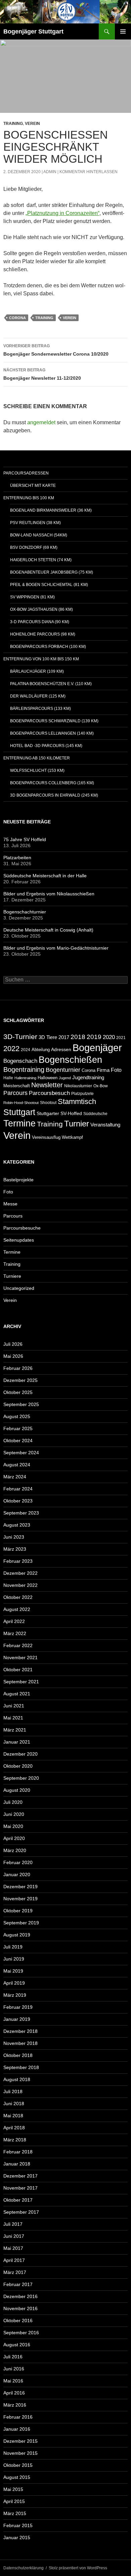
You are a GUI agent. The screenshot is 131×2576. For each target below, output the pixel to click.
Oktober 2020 (18, 1766)
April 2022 (14, 1621)
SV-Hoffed (71, 1114)
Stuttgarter (48, 1114)
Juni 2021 (14, 1706)
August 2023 (17, 1525)
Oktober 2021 (18, 1670)
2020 (109, 1037)
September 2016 (21, 2333)
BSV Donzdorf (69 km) (34, 547)
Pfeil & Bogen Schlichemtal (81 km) (49, 585)
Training (13, 124)
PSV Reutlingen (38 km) (35, 523)
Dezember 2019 (20, 1887)
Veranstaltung (105, 1125)
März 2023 (15, 1549)
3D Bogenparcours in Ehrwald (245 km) (54, 795)
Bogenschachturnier (25, 912)
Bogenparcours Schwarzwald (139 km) (54, 721)
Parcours (15, 1093)
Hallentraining (25, 1078)
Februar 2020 (18, 1862)
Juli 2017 (13, 2224)
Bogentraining (24, 1070)
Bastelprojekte (18, 1180)
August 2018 (17, 2079)
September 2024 (21, 1453)
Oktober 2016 (18, 2321)
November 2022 (20, 1585)
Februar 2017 (18, 2284)
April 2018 (14, 2128)
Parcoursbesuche (22, 1228)
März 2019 (15, 1995)
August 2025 (17, 1416)
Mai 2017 (13, 2248)
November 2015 (20, 2453)
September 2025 (21, 1404)
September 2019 (21, 1923)
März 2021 (15, 1730)
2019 (94, 1037)
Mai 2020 (13, 1826)
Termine (19, 1123)
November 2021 (20, 1658)
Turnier (77, 1124)
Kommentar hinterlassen (89, 172)
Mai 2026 (13, 1356)
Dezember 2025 (20, 1380)
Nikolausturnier (78, 1086)
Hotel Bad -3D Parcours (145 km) (46, 746)
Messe (10, 1204)
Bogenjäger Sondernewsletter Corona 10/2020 (56, 350)
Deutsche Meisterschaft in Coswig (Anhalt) (48, 930)
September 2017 (21, 2212)
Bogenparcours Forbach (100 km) (48, 647)
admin (50, 172)
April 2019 (14, 1983)
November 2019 (20, 1899)
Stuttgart (19, 1112)
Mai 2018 (13, 2116)
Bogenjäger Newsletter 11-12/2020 (42, 374)
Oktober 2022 (18, 1597)
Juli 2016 (13, 2357)
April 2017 (14, 2260)
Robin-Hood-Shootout (21, 1103)
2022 (11, 1049)
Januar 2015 (17, 2537)
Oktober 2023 (18, 1501)
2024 (26, 1050)
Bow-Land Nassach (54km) (39, 535)
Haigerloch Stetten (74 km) (41, 560)
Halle (8, 1078)
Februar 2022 (18, 1645)
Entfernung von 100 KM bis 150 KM (41, 659)
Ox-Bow (101, 1086)
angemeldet (41, 422)
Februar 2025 (18, 1428)
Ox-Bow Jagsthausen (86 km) (41, 609)
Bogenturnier (63, 1070)
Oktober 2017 (18, 2200)
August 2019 (17, 1935)
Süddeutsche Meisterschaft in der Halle (45, 876)
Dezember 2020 (20, 1754)
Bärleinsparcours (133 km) (40, 709)
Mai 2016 (13, 2381)
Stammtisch (77, 1101)
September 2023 (21, 1513)
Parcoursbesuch (49, 1093)
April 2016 (14, 2393)
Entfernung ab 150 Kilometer (37, 758)
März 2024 (15, 1477)
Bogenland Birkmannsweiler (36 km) (51, 510)
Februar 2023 (18, 1561)
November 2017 (20, 2188)
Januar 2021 (17, 1742)
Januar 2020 (17, 1874)
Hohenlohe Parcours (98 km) (43, 634)
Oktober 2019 (18, 1911)
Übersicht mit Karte (33, 486)
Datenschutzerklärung (24, 2568)
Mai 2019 (13, 1971)
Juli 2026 (13, 1344)
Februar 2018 (18, 2152)
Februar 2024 (18, 1489)
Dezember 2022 (20, 1573)
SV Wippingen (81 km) (32, 597)
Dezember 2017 (20, 2176)
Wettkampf (72, 1137)
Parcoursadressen (26, 473)
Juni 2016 (14, 2369)
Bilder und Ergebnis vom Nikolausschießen (49, 894)
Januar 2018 (17, 2164)
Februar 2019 (18, 2007)
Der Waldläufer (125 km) (38, 696)
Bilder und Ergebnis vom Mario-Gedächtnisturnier (56, 948)
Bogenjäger (97, 1048)
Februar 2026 (18, 1368)
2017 (64, 1037)
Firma (103, 1070)
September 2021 (21, 1682)
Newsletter (47, 1085)
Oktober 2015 (18, 2465)
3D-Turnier (20, 1037)
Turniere (12, 1276)
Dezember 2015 (20, 2441)
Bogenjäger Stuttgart (33, 31)
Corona (17, 318)
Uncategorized (19, 1288)
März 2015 (15, 2513)
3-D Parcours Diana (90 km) (40, 622)
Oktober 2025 (18, 1392)
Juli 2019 (13, 1947)
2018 (78, 1037)
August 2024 (17, 1465)
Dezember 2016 (20, 2296)
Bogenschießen (70, 1060)
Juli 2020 (13, 1802)
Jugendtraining (88, 1077)
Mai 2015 (13, 2489)
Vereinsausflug (46, 1137)
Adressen (61, 1050)
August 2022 (17, 1609)
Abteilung (41, 1050)
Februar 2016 (18, 2417)
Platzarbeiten (17, 858)
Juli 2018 (13, 2091)
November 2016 (20, 2308)
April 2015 (14, 2501)
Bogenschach (20, 1061)
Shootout (48, 1102)
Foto (116, 1070)
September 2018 (21, 2067)
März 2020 (15, 1850)
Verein (32, 124)
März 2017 (15, 2272)
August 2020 (17, 1790)
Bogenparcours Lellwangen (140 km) (52, 733)
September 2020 (21, 1778)
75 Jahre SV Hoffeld (25, 839)
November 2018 (20, 2043)
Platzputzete (82, 1093)
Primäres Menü (123, 31)
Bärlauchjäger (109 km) (37, 671)
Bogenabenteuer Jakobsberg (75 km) (52, 572)
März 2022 (15, 1633)
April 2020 (14, 1838)
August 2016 (17, 2345)
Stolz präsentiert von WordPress (78, 2568)
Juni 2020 (14, 1814)
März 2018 (15, 2140)
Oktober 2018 (18, 2055)
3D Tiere (48, 1037)
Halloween (48, 1078)
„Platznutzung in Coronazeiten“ (62, 213)
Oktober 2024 (18, 1441)
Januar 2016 (17, 2429)
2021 (121, 1038)
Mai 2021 (13, 1718)
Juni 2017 (14, 2236)
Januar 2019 (17, 2019)
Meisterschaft (17, 1086)
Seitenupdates (19, 1240)
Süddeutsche (95, 1114)
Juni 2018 (14, 2104)
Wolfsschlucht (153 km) (37, 770)
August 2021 (17, 1694)
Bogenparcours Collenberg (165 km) (52, 783)
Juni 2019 (14, 1959)
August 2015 (17, 2477)
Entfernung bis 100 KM (29, 498)
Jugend (65, 1078)
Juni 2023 (14, 1537)
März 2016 (15, 2405)
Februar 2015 (18, 2525)
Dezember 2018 (20, 2031)
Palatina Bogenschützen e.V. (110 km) (51, 684)
